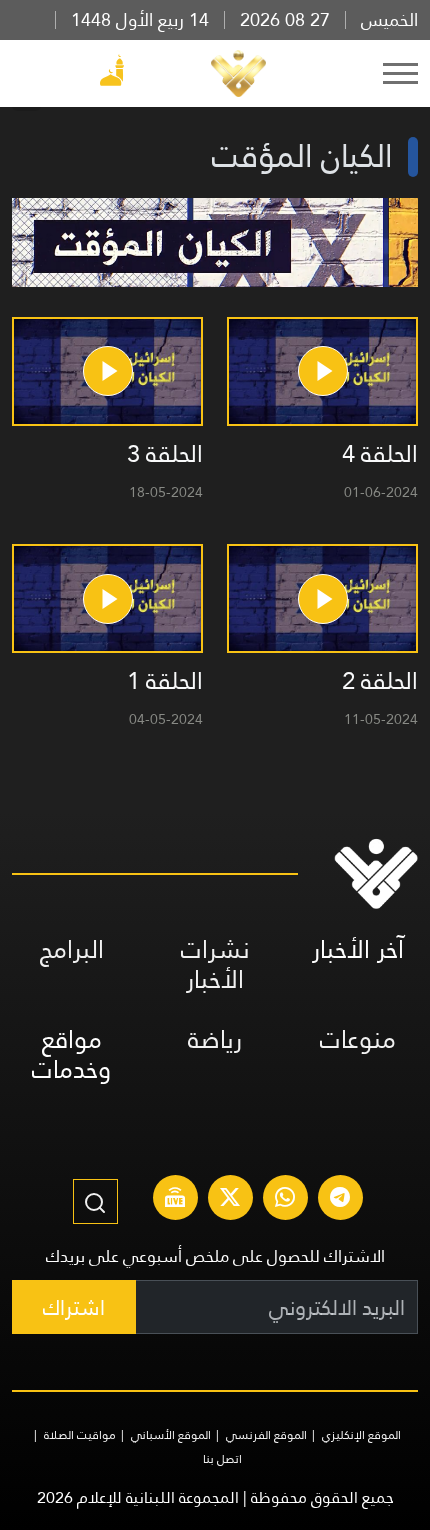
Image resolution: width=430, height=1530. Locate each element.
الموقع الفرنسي (266, 1435)
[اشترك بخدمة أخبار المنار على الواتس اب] (285, 1200)
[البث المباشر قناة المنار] (175, 1200)
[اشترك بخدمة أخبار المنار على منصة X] (230, 1200)
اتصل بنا (222, 1459)
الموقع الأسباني (171, 1435)
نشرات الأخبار (215, 964)
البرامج (72, 949)
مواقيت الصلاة (80, 1435)
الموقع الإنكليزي (361, 1435)
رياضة (215, 1039)
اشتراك (74, 1307)
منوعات (358, 1039)
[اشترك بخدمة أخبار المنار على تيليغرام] (340, 1200)
